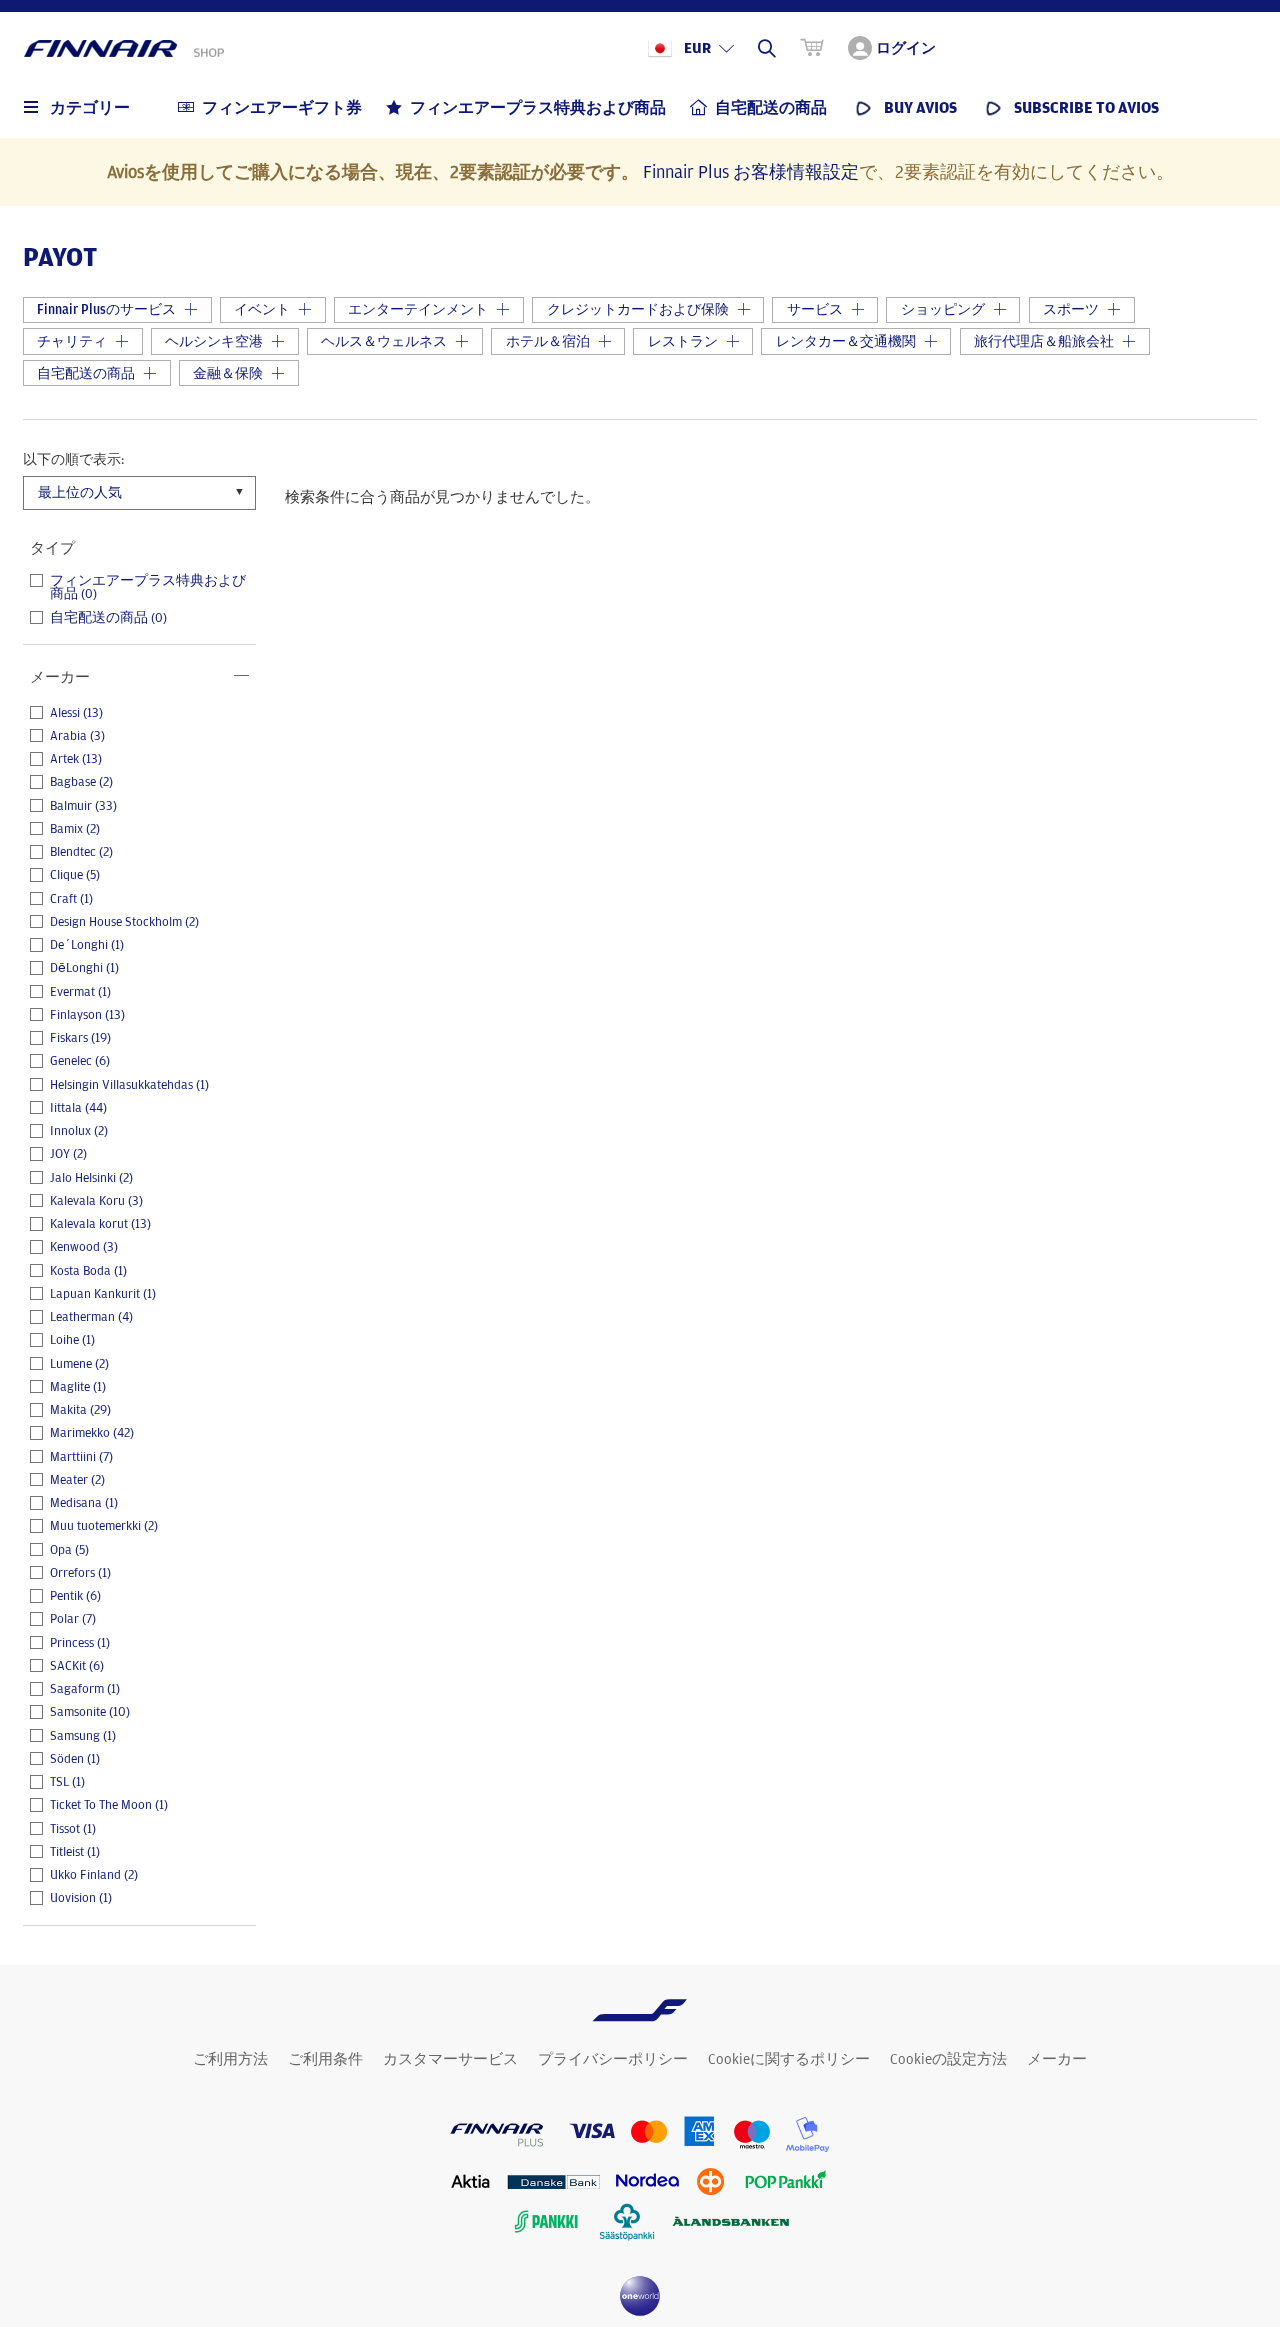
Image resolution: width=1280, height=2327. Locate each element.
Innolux (79, 1131)
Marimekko (92, 1433)
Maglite (78, 1387)
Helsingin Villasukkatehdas (129, 1085)
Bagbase (81, 782)
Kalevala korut (100, 1224)
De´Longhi (87, 945)
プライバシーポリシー (613, 2059)
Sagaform (85, 1689)
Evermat (80, 992)
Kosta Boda (88, 1271)
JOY (68, 1154)
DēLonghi (84, 968)
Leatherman (91, 1317)
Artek (76, 759)
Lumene (79, 1364)
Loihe (72, 1340)
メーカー (1057, 2059)
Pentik (75, 1596)
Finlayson (87, 1015)
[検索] (767, 48)
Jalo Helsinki (91, 1178)
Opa (69, 1550)
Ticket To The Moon (109, 1805)
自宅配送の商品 (108, 618)
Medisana (84, 1503)
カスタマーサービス (450, 2059)
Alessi (76, 713)
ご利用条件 (325, 2059)
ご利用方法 (230, 2059)
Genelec (80, 1061)
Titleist (75, 1852)
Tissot (73, 1829)
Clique (75, 875)
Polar (73, 1619)
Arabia (77, 736)
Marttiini (81, 1457)
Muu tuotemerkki (104, 1526)
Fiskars (80, 1038)
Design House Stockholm (124, 922)
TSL (67, 1782)
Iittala (78, 1108)
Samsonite (90, 1712)
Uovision (81, 1898)
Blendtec (81, 852)
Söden (75, 1759)
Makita (80, 1410)
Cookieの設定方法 (948, 2059)
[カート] (812, 48)
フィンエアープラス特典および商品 (148, 587)
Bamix (75, 829)
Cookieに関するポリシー (789, 2059)
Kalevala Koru (96, 1201)
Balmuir (83, 806)
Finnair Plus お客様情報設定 (751, 171)
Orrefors (80, 1573)
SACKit (77, 1666)
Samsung (83, 1736)
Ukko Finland (94, 1875)
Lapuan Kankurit (103, 1294)
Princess (80, 1643)
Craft (71, 899)
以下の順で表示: (73, 459)
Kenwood (84, 1247)
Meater (77, 1480)
